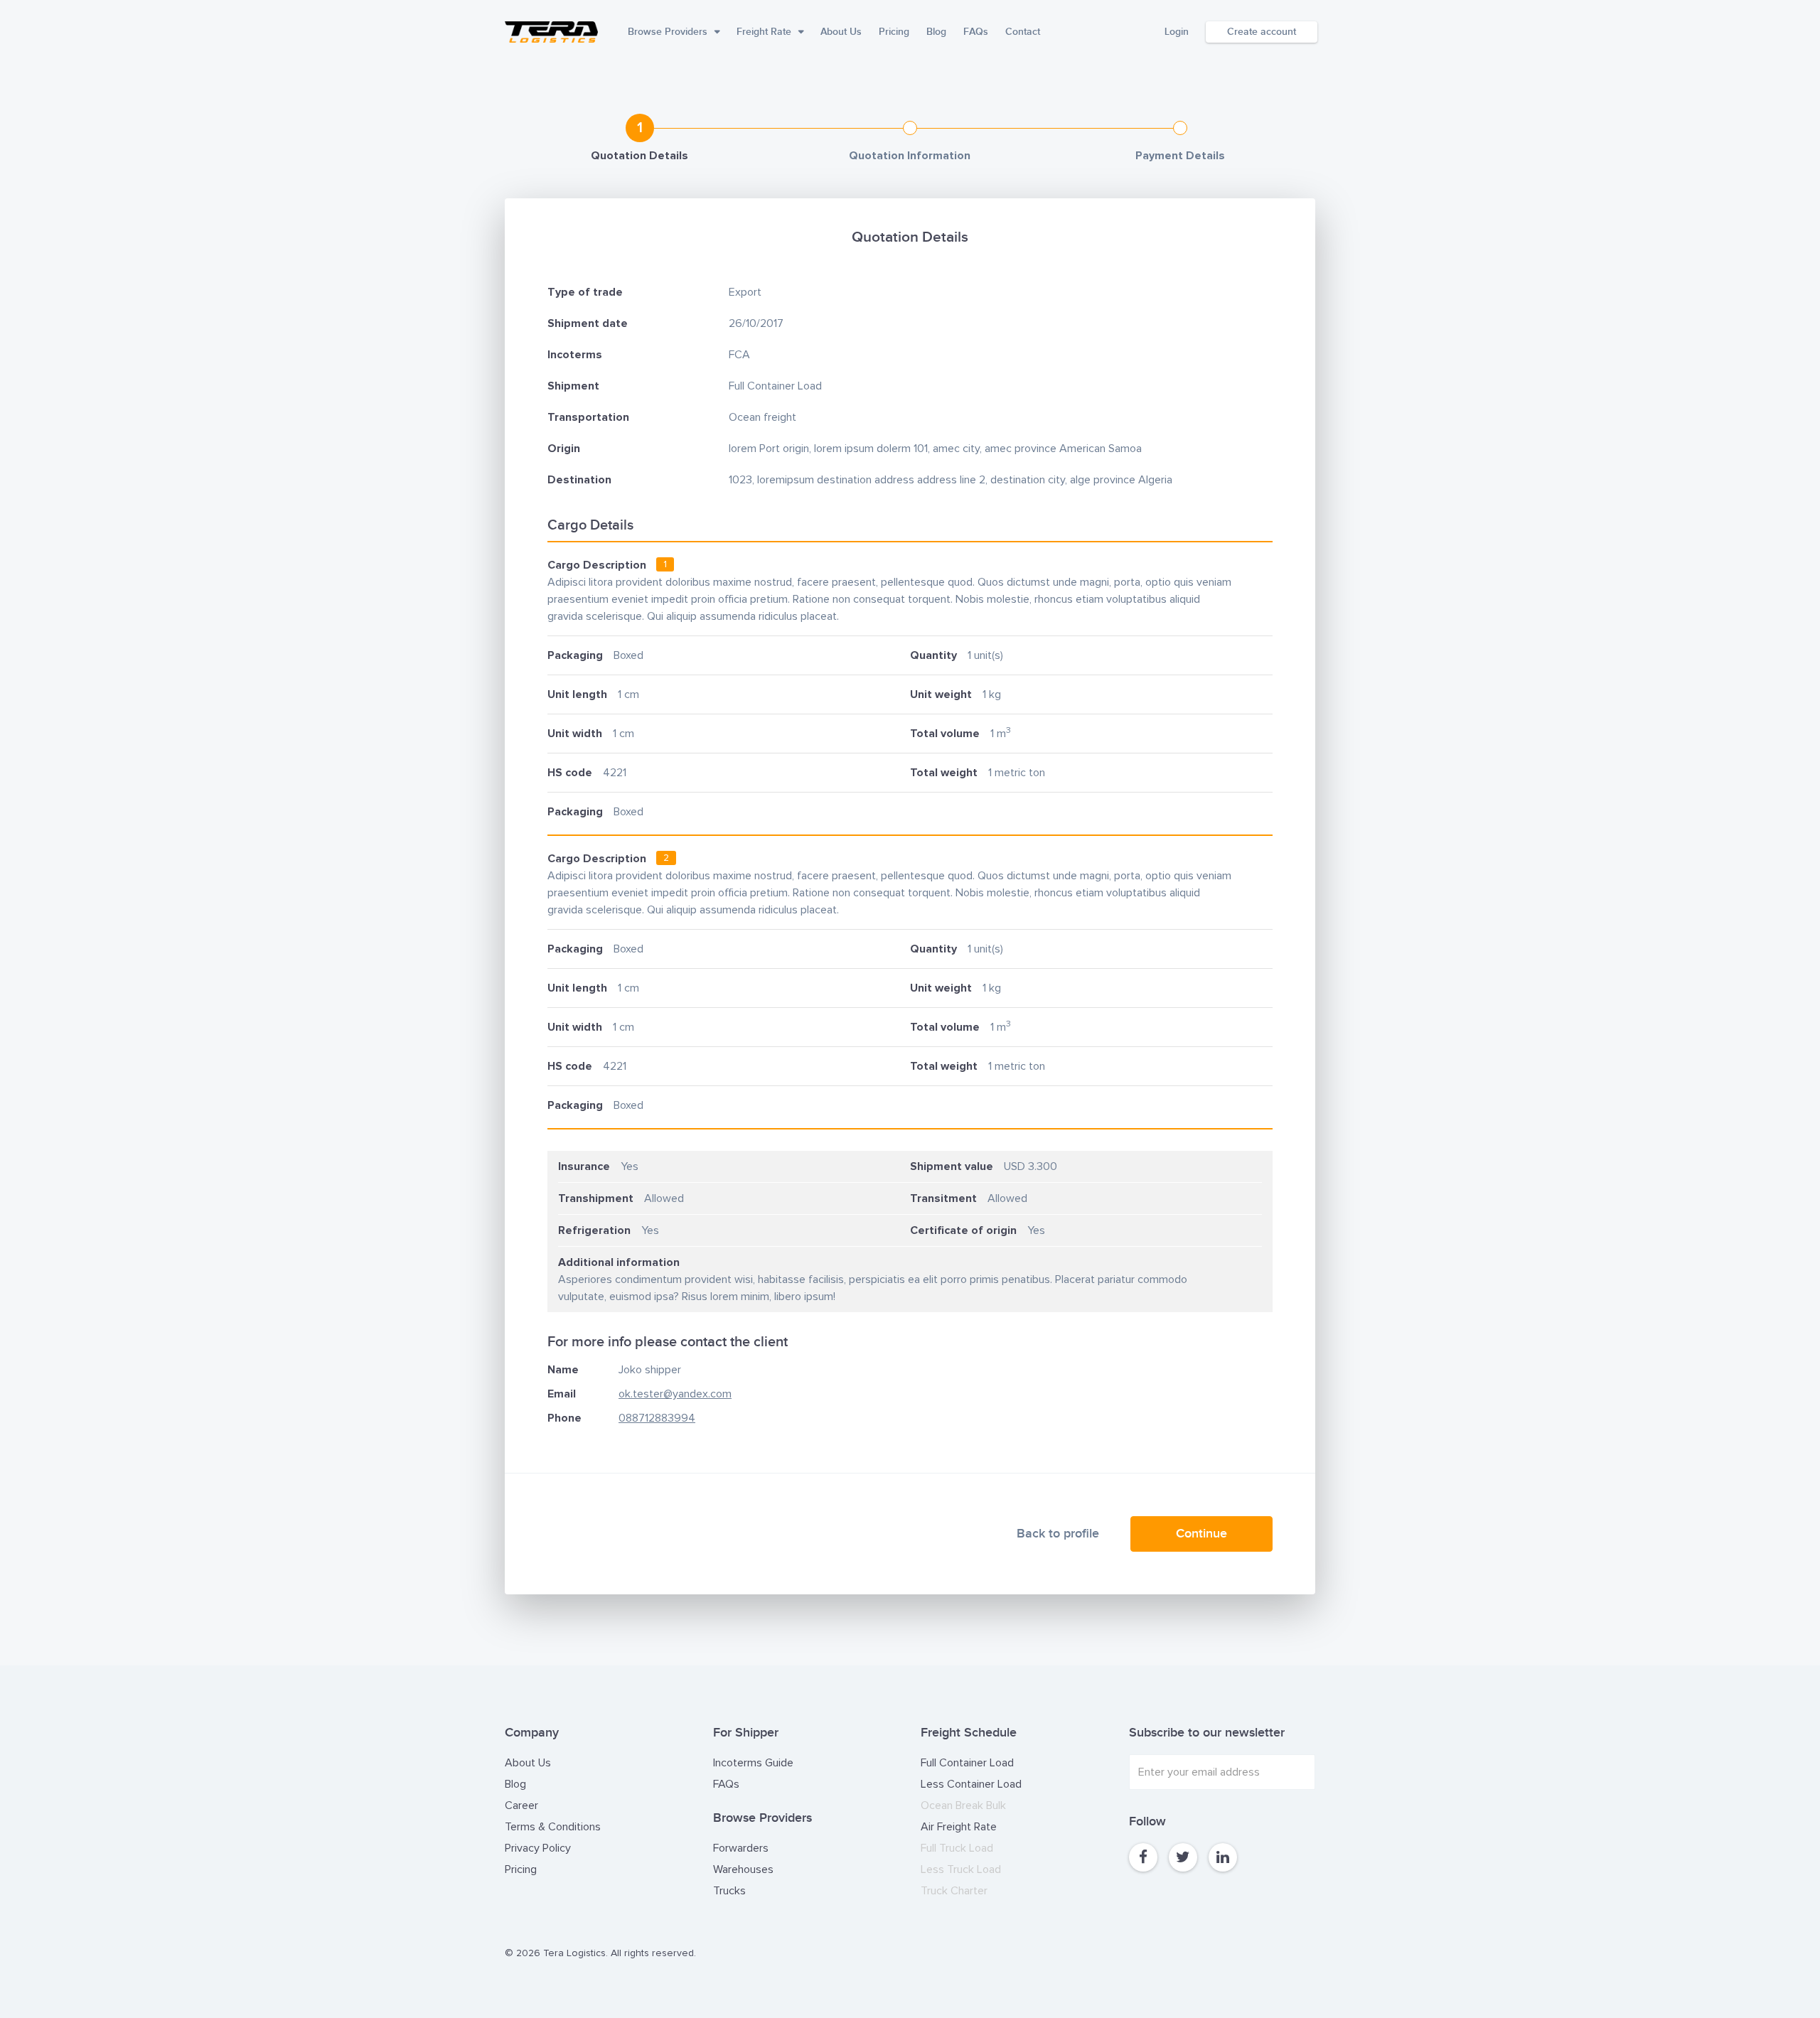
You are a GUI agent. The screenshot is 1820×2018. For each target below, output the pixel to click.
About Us (841, 32)
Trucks (729, 1891)
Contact (1023, 32)
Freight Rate (764, 32)
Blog (936, 32)
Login (1177, 32)
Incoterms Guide (753, 1763)
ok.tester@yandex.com (675, 1394)
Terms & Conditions (553, 1827)
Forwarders (741, 1848)
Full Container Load (967, 1763)
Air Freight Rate (959, 1827)
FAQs (976, 32)
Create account (1262, 32)
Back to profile (1058, 1534)
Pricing (894, 32)
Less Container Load (971, 1784)
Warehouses (743, 1869)
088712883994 (657, 1418)
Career (521, 1805)
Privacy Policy (538, 1848)
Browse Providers (668, 32)
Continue (1201, 1534)
